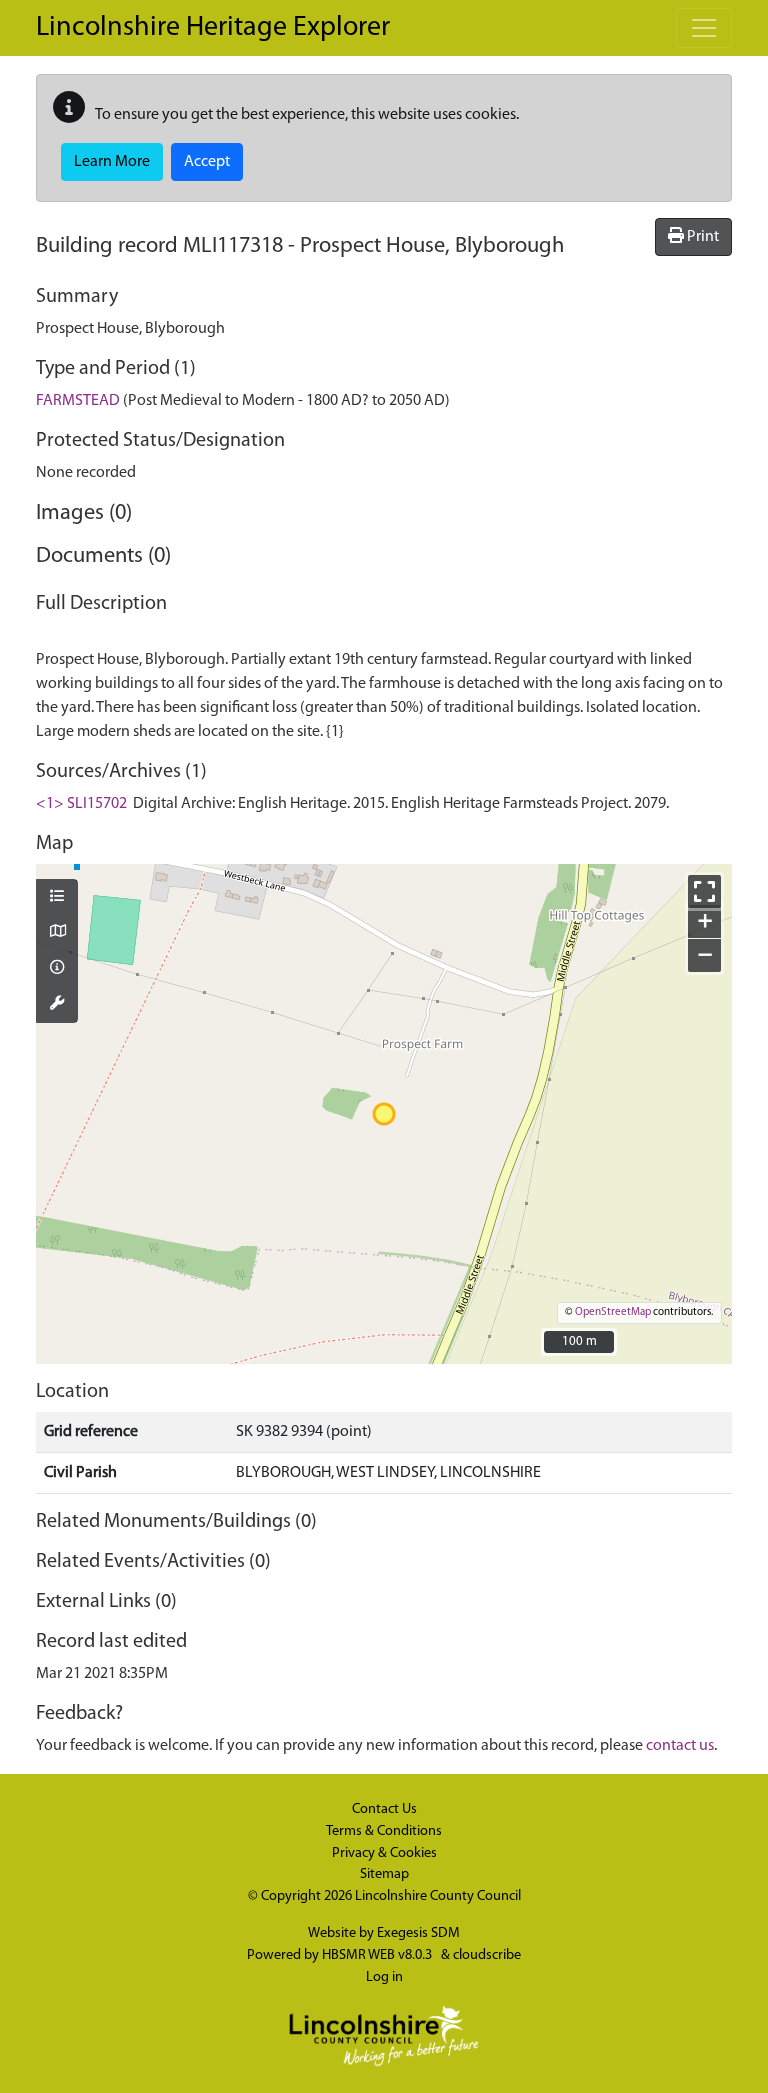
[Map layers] (57, 898)
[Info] (57, 969)
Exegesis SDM (418, 1933)
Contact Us (384, 1809)
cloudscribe (487, 1955)
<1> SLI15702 (81, 804)
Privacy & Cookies (384, 1853)
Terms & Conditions (384, 1831)
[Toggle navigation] (704, 28)
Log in (384, 1977)
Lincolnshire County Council (438, 1896)
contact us (680, 1746)
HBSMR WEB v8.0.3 (378, 1955)
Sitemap (384, 1874)
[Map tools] (57, 1005)
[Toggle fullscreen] (704, 891)
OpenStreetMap (613, 1312)
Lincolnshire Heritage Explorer (213, 28)
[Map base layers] (57, 933)
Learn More (112, 162)
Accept (207, 162)
